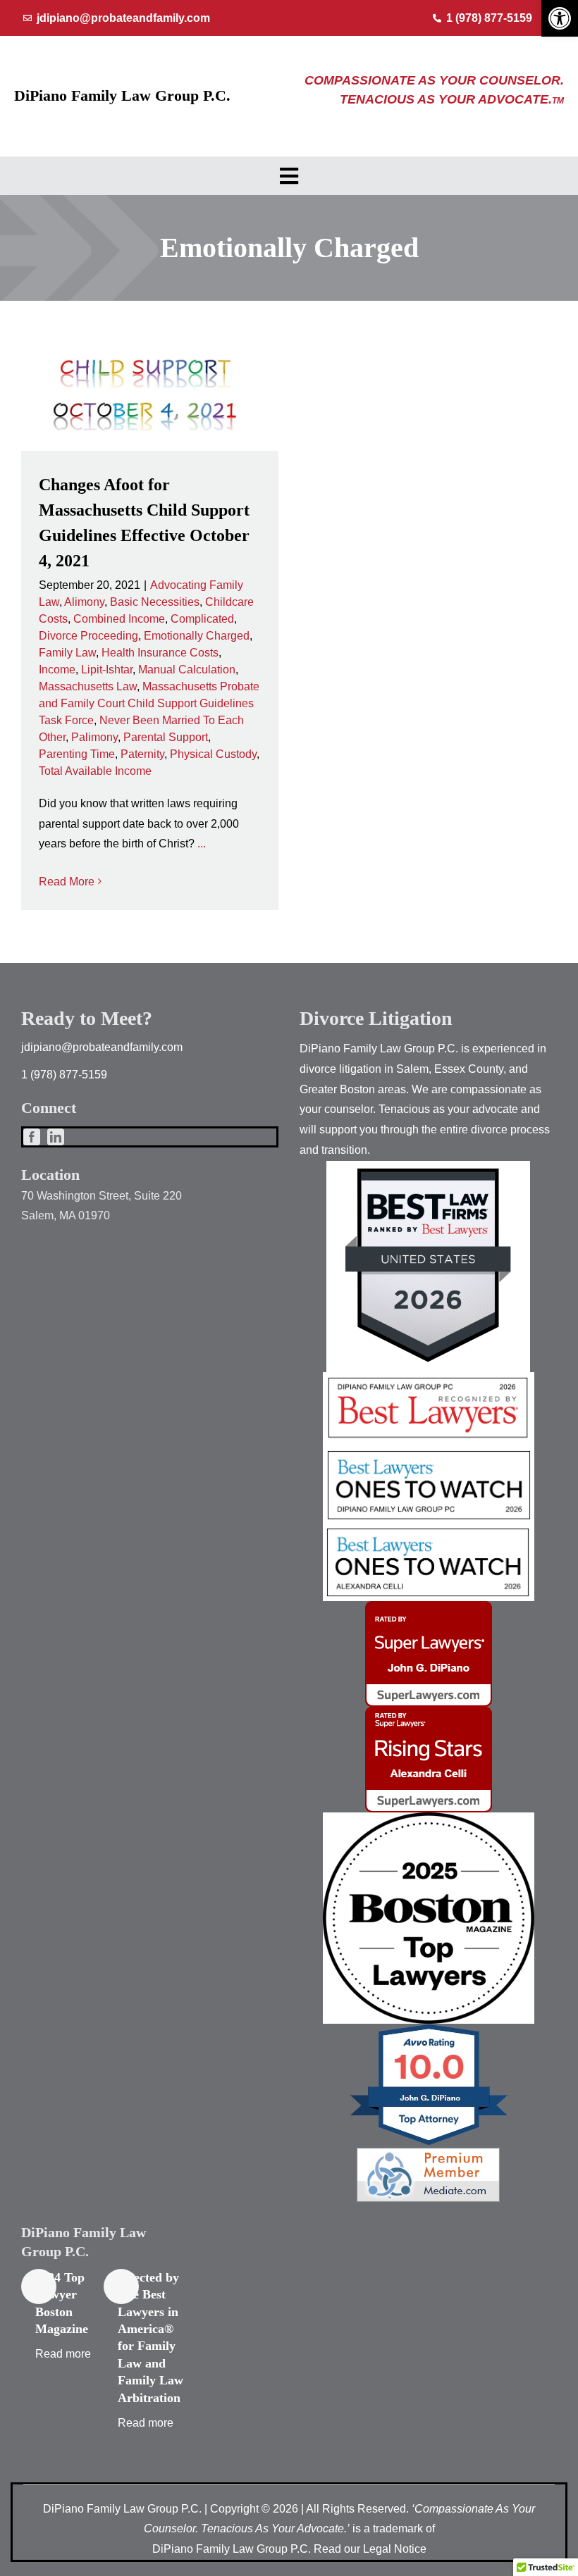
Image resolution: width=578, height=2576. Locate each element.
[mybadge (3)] (429, 1712)
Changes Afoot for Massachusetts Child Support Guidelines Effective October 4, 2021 (149, 397)
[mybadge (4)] (429, 1606)
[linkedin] (56, 1137)
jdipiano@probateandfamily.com (102, 1047)
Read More (67, 882)
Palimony (94, 737)
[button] (560, 18)
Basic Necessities (155, 602)
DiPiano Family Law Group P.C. (122, 95)
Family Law (67, 653)
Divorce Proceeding (88, 636)
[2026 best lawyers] (429, 1377)
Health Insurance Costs (160, 653)
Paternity (142, 754)
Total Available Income (95, 771)
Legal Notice (395, 2549)
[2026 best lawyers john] (429, 1450)
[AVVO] (429, 2029)
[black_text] (429, 1818)
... (202, 844)
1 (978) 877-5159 (64, 1075)
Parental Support (166, 737)
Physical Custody (213, 754)
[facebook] (32, 1137)
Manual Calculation (187, 670)
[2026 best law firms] (428, 1166)
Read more (63, 2354)
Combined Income (119, 619)
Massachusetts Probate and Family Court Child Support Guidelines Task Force (149, 703)
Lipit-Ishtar (107, 670)
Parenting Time (77, 754)
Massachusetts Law (88, 686)
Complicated (202, 619)
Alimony (84, 602)
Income (57, 670)
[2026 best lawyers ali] (429, 1530)
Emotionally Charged (197, 636)
